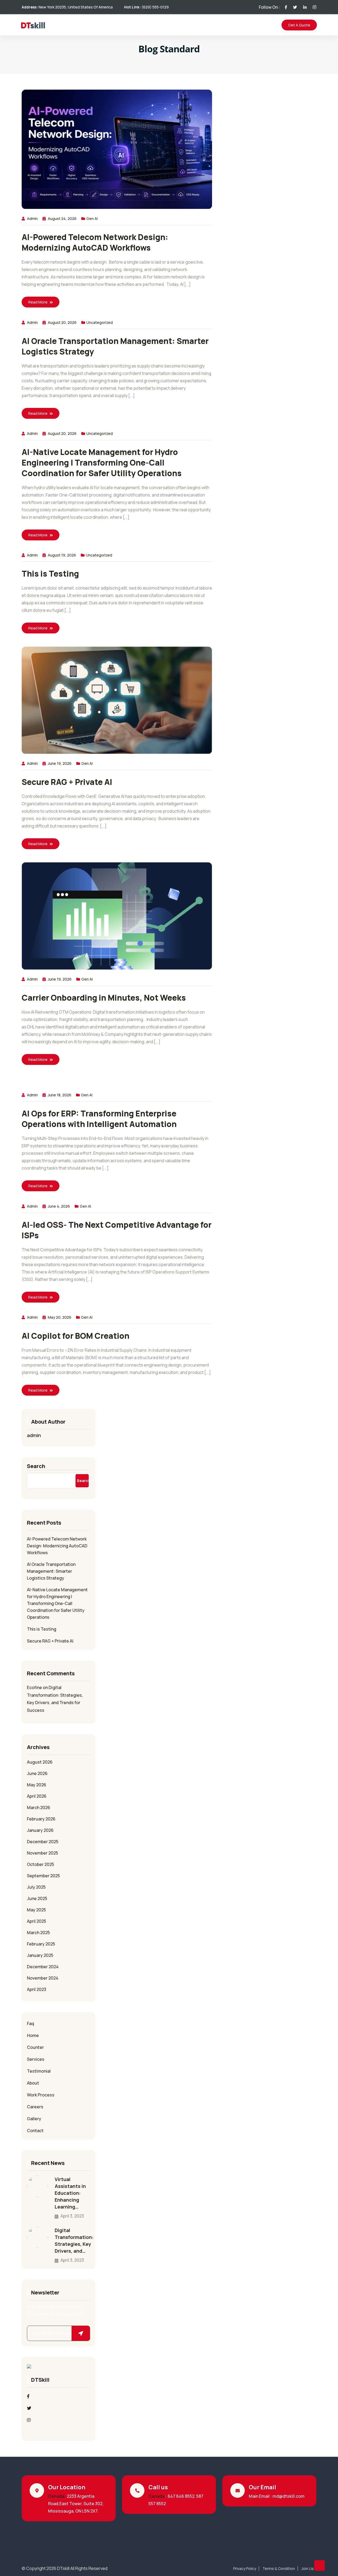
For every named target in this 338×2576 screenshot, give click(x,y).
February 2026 (41, 1819)
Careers (35, 2107)
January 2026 (40, 1830)
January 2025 (40, 1955)
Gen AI (92, 218)
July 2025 (36, 1887)
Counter (35, 2047)
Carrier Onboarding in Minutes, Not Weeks (104, 998)
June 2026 (37, 1773)
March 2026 (39, 1807)
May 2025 (36, 1910)
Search (36, 1466)
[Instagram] (29, 2420)
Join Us (308, 2569)
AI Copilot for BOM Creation (76, 1336)
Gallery (34, 2119)
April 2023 (37, 1989)
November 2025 (43, 1853)
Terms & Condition (279, 2569)
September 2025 (43, 1876)
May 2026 (37, 1785)
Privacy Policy (245, 2569)
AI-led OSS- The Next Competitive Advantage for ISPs (117, 1230)
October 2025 (41, 1864)
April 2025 (37, 1921)
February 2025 (41, 1944)
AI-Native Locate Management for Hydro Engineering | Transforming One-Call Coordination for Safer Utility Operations (102, 463)
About (33, 2083)
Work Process (41, 2095)
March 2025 (38, 1933)
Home (33, 2035)
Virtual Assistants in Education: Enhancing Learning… (70, 2193)
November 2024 (43, 1978)
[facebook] (28, 2396)
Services (36, 2059)
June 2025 (37, 1898)
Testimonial (39, 2071)
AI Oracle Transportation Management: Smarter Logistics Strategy (115, 346)
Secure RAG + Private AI (68, 782)
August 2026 (40, 1762)
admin (32, 218)
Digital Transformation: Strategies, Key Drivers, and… (74, 2241)
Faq (30, 2023)
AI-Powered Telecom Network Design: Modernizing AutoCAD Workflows (95, 242)
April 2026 (37, 1796)
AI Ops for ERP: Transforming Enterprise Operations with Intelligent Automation (99, 1119)
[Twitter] (29, 2408)
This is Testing (50, 574)
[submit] (81, 2333)
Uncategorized (100, 322)
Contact (35, 2131)
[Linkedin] (29, 2432)
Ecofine (34, 1687)
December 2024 (43, 1967)
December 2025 (43, 1842)
